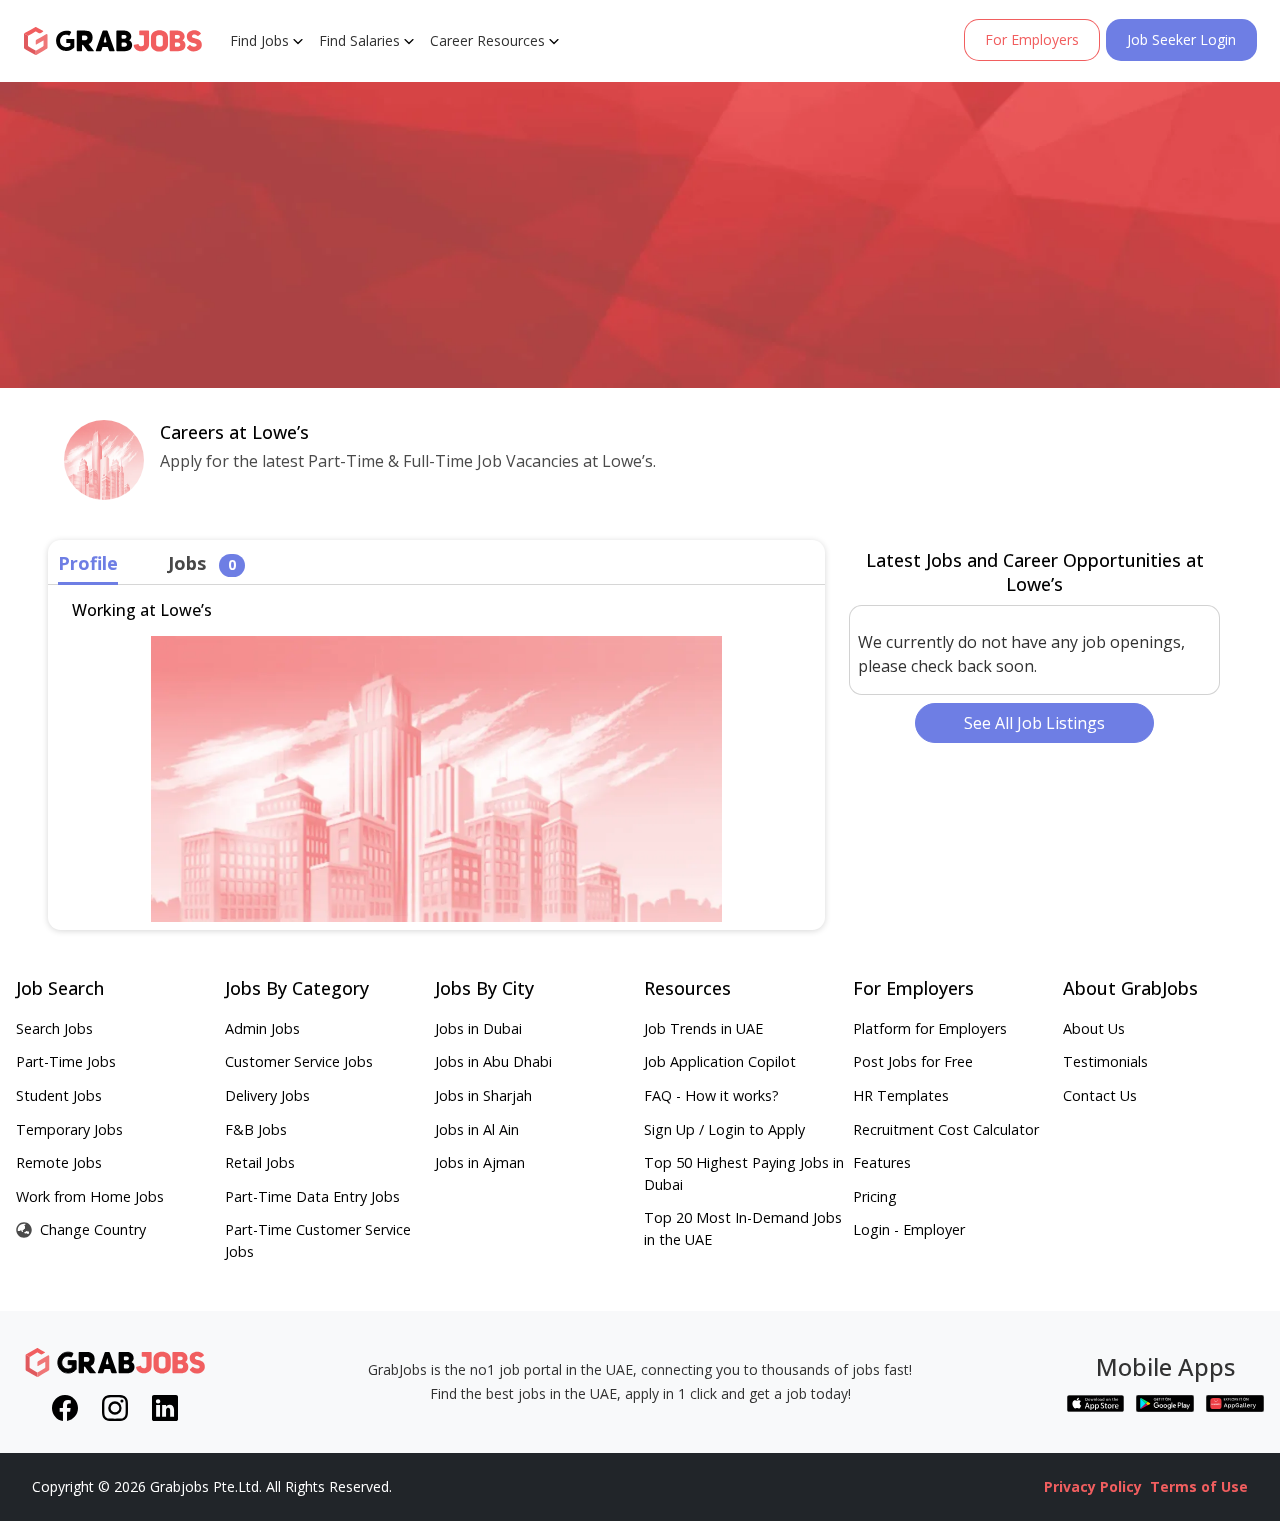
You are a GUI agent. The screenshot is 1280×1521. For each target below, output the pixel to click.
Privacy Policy (1093, 1486)
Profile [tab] (88, 563)
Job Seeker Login (1181, 39)
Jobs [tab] (202, 563)
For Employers (1032, 39)
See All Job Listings (1034, 723)
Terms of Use (1199, 1486)
